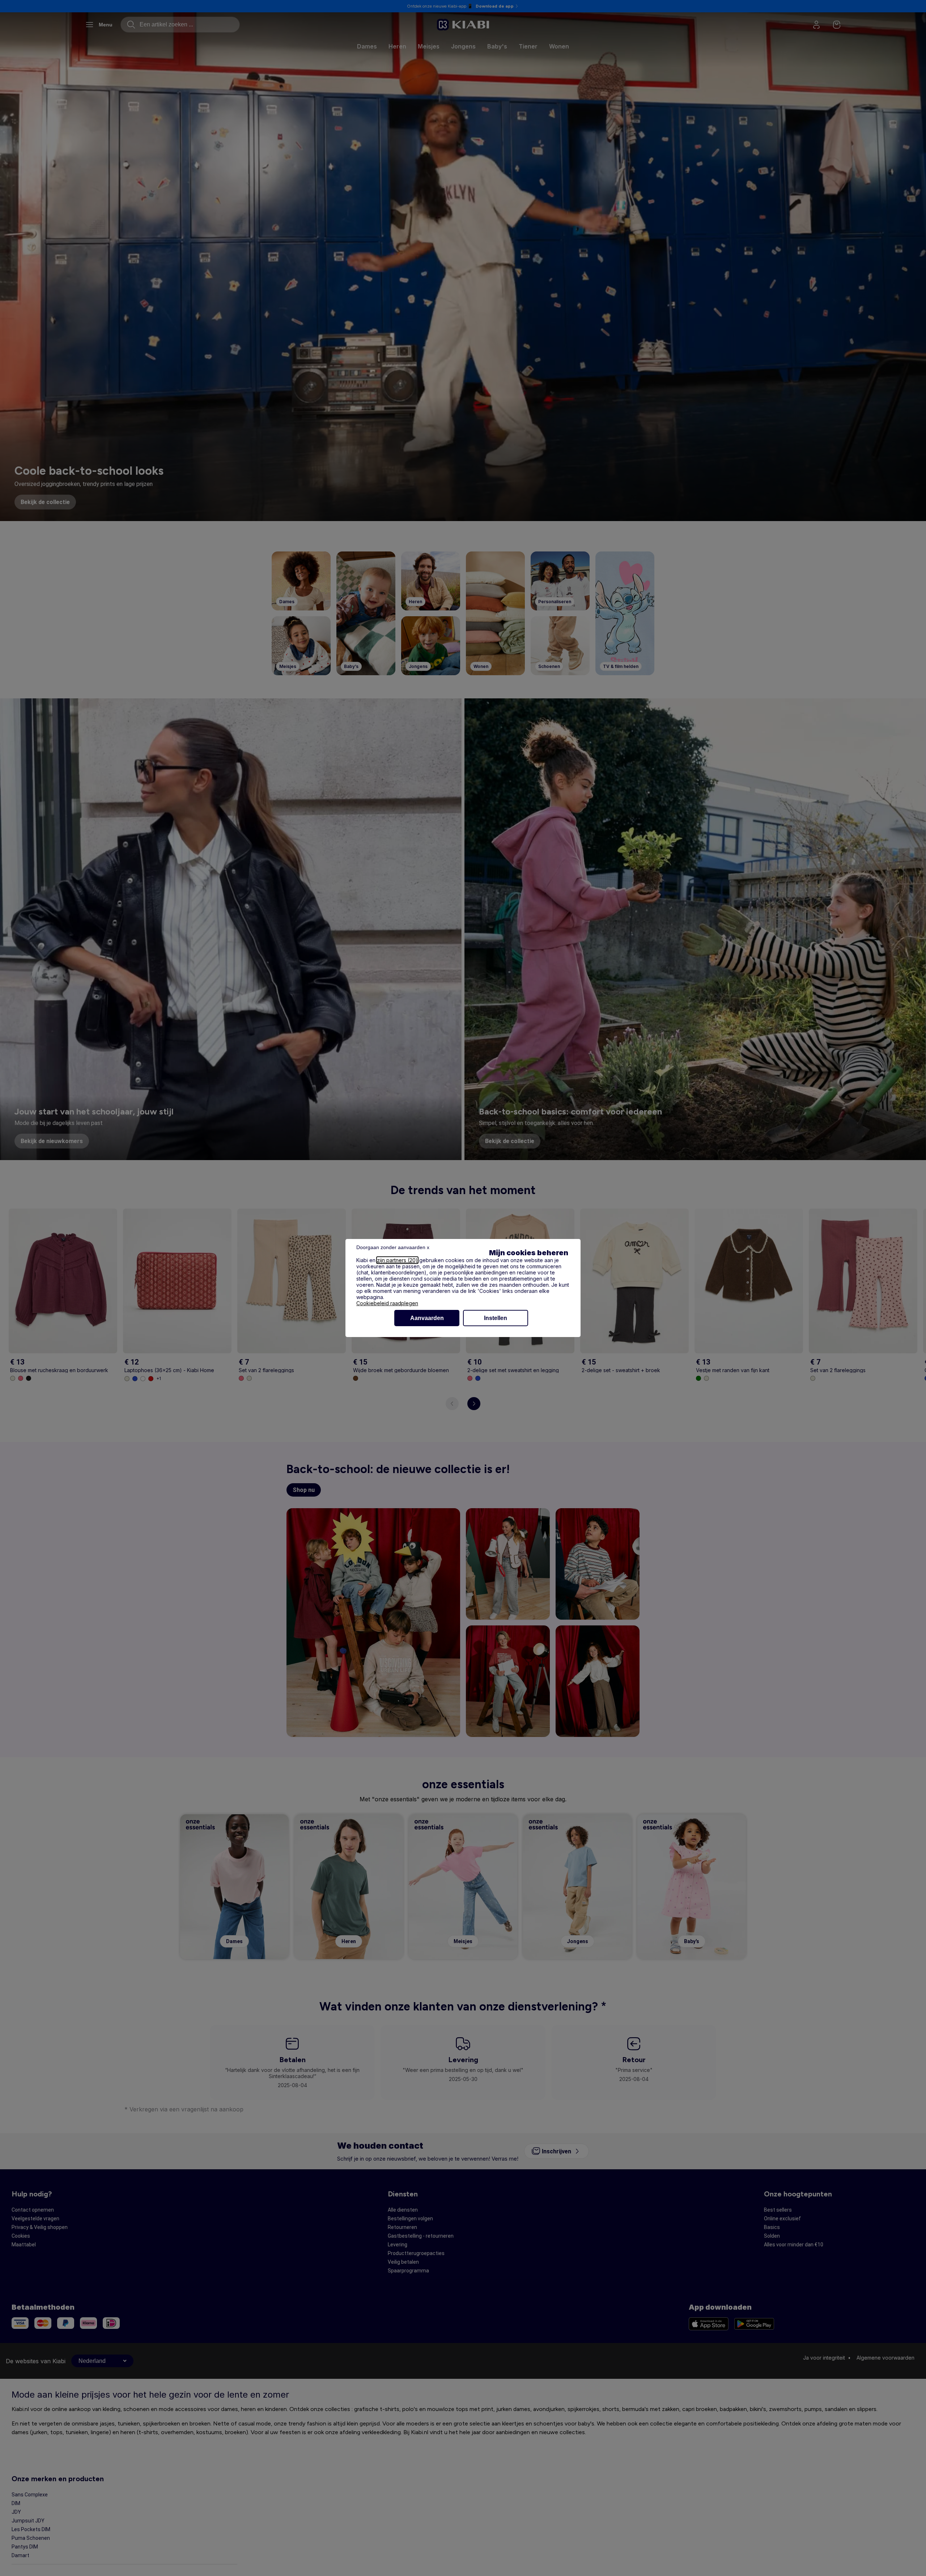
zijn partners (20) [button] (397, 1260)
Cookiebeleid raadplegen (387, 1303)
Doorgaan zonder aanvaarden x (393, 1247)
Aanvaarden (427, 1318)
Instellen (496, 1318)
